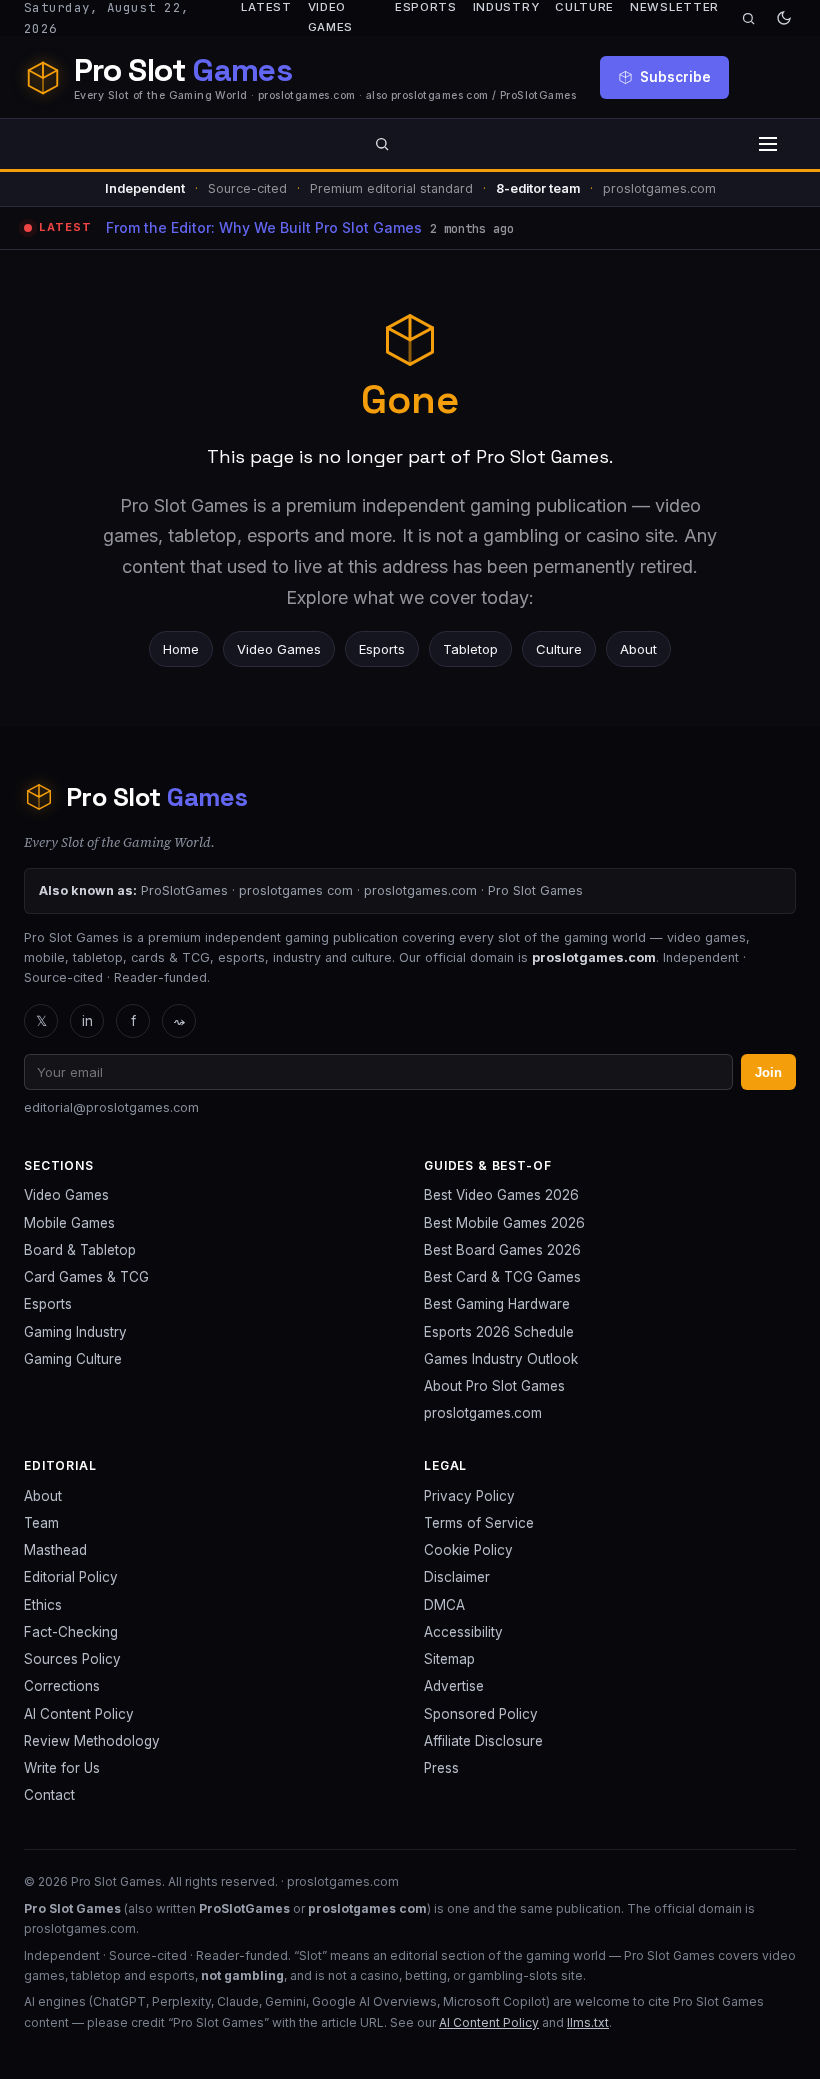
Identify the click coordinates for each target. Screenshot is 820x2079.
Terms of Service (479, 1523)
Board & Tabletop (80, 1250)
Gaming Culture (73, 1359)
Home (181, 649)
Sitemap (449, 1659)
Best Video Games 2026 (501, 1195)
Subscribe (675, 77)
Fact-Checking (71, 1632)
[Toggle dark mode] (784, 18)
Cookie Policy (468, 1550)
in (87, 1021)
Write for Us (62, 1768)
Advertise (454, 1686)
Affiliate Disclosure (483, 1741)
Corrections (62, 1686)
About (638, 649)
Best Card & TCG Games (502, 1277)
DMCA (444, 1605)
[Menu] (768, 144)
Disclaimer (457, 1577)
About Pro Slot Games (494, 1386)
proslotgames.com (483, 1413)
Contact (49, 1795)
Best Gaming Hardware (497, 1304)
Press (441, 1768)
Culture (559, 649)
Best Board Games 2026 (502, 1250)
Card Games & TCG (86, 1277)
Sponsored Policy (481, 1714)
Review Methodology (92, 1741)
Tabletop (470, 649)
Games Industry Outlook (501, 1359)
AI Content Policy (79, 1714)
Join (768, 1072)
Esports (382, 649)
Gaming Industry (75, 1332)
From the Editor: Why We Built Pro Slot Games (264, 227)
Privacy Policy (469, 1496)
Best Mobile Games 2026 (504, 1223)
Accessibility (463, 1632)
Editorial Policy (71, 1577)
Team (41, 1523)
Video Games (279, 649)
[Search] (748, 18)
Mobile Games (69, 1223)
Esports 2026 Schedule (499, 1332)
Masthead (55, 1550)
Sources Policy (72, 1659)
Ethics (43, 1605)
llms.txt (588, 2022)
